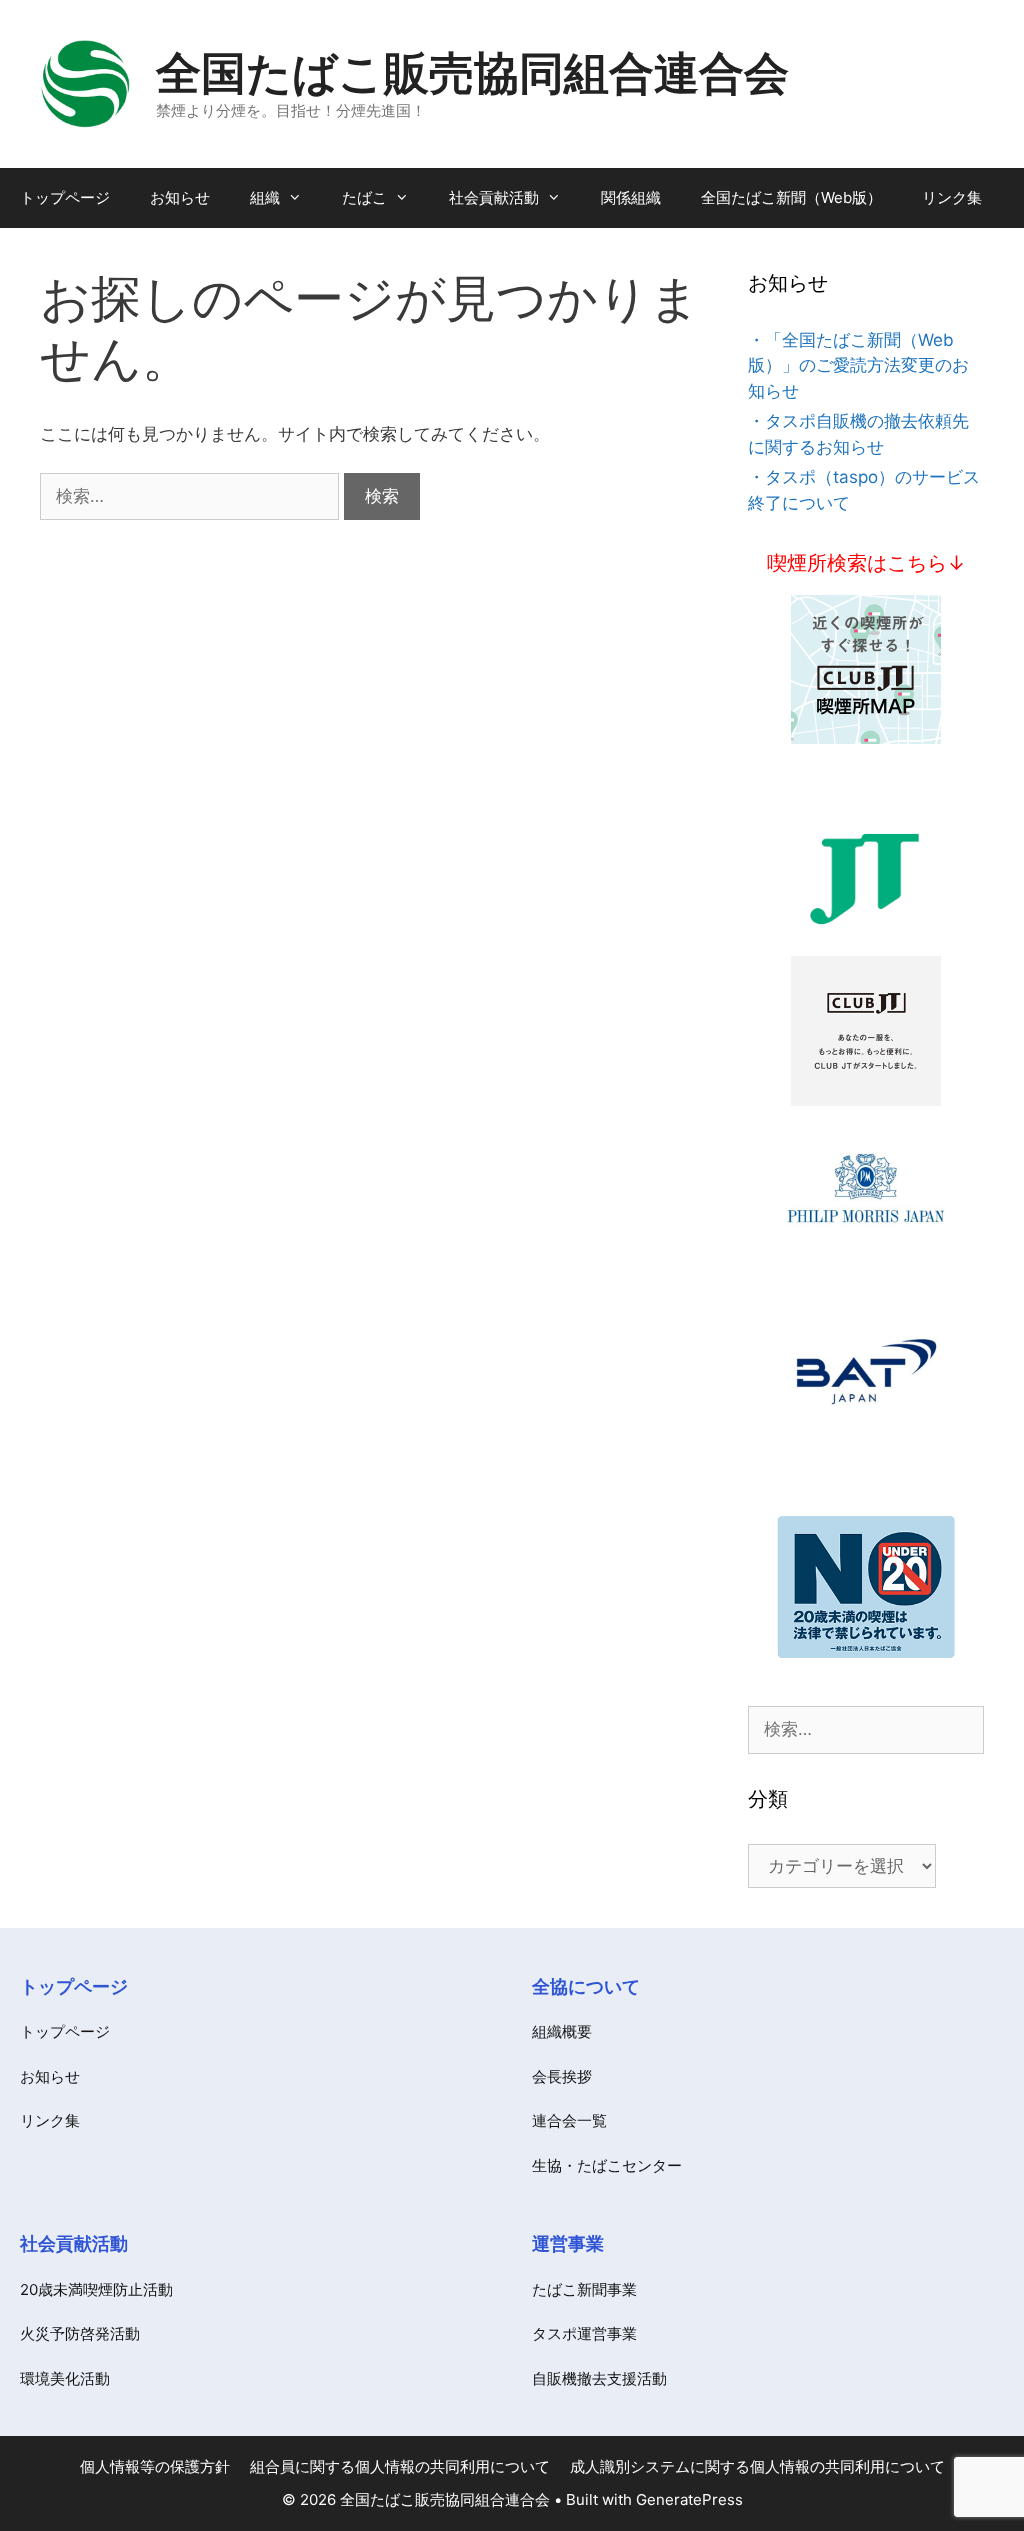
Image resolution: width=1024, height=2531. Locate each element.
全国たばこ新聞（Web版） (791, 197)
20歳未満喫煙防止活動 (96, 2289)
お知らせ (180, 197)
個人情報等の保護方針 (155, 2466)
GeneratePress (689, 2499)
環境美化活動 (65, 2378)
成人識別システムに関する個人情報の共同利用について (757, 2466)
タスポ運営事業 (584, 2333)
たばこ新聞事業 (584, 2289)
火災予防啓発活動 (80, 2333)
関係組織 (631, 197)
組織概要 (562, 2031)
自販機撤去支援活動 (599, 2378)
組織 (265, 197)
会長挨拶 (562, 2076)
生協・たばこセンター (607, 2165)
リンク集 (952, 197)
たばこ (364, 197)
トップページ (65, 197)
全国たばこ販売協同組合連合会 (472, 72)
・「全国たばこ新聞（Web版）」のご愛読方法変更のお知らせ (858, 365)
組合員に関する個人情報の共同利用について (400, 2466)
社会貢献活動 (494, 197)
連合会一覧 (569, 2120)
